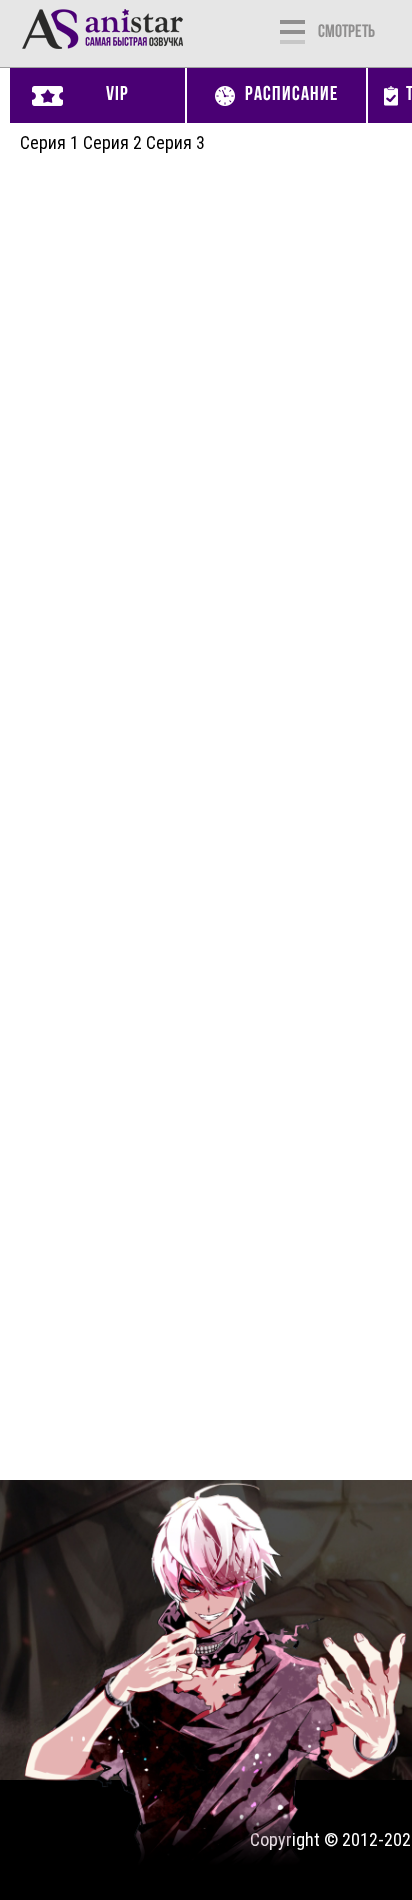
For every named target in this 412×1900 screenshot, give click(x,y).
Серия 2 (112, 142)
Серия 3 (175, 142)
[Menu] (292, 30)
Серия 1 (49, 142)
